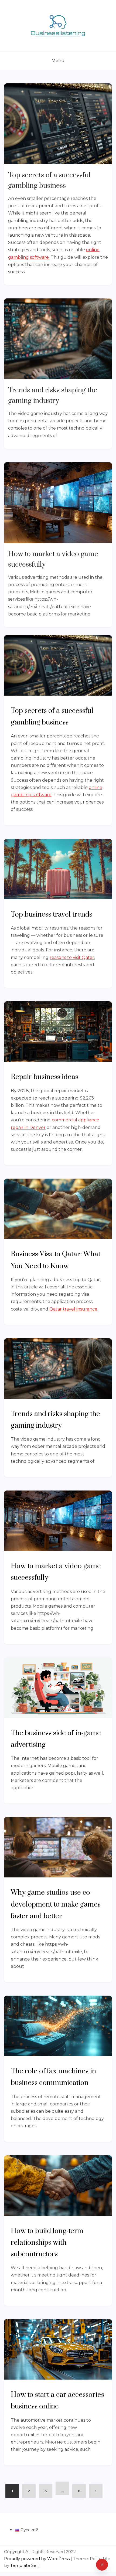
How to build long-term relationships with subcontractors (47, 2243)
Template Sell (24, 2565)
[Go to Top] (102, 2565)
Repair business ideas (45, 1077)
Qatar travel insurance (73, 1309)
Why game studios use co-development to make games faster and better (56, 1904)
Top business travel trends (52, 915)
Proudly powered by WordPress (37, 2559)
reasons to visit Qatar (72, 957)
